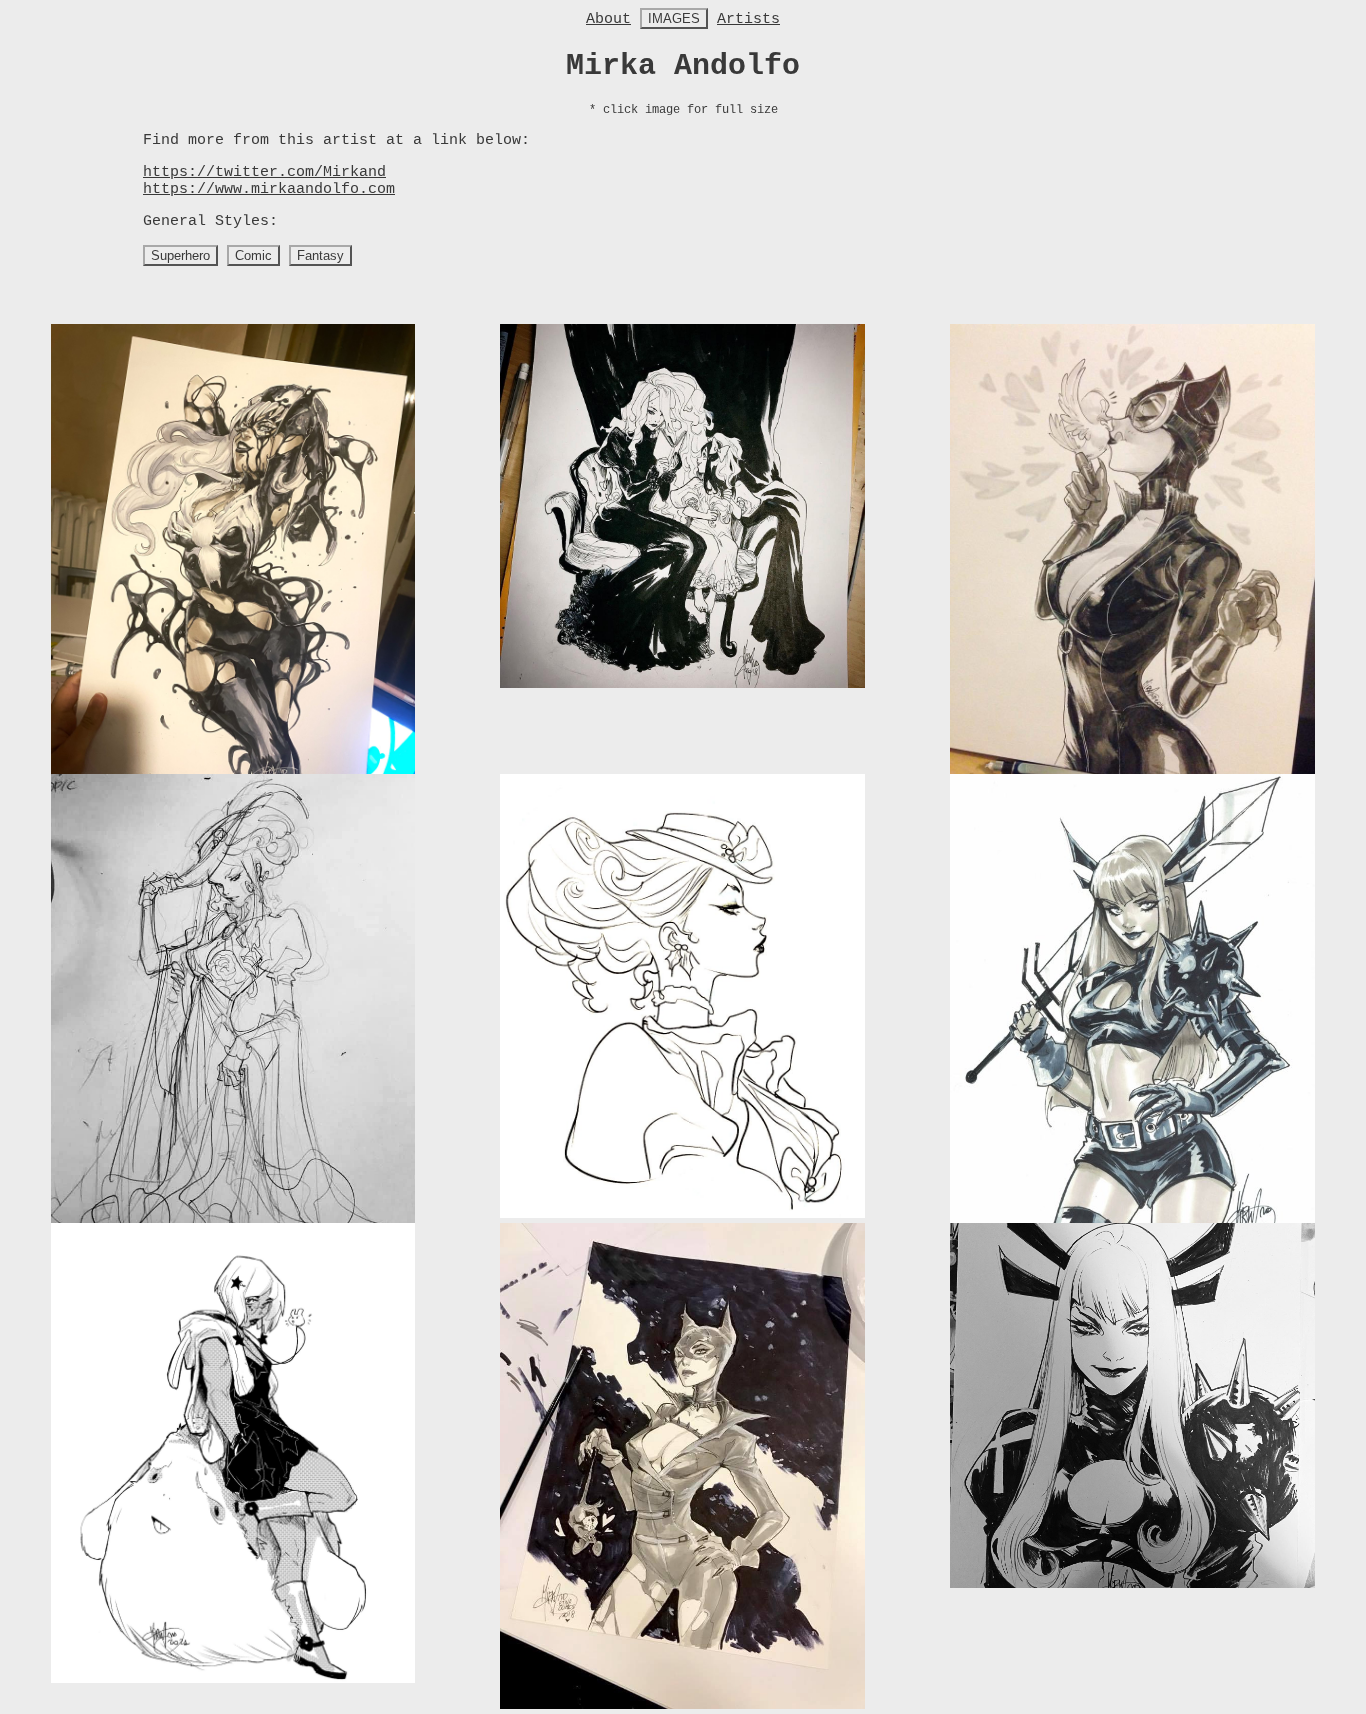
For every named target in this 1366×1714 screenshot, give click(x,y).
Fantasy (320, 255)
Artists (748, 19)
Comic (253, 255)
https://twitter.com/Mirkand (264, 172)
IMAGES (674, 18)
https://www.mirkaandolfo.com (269, 189)
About (608, 19)
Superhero (180, 255)
